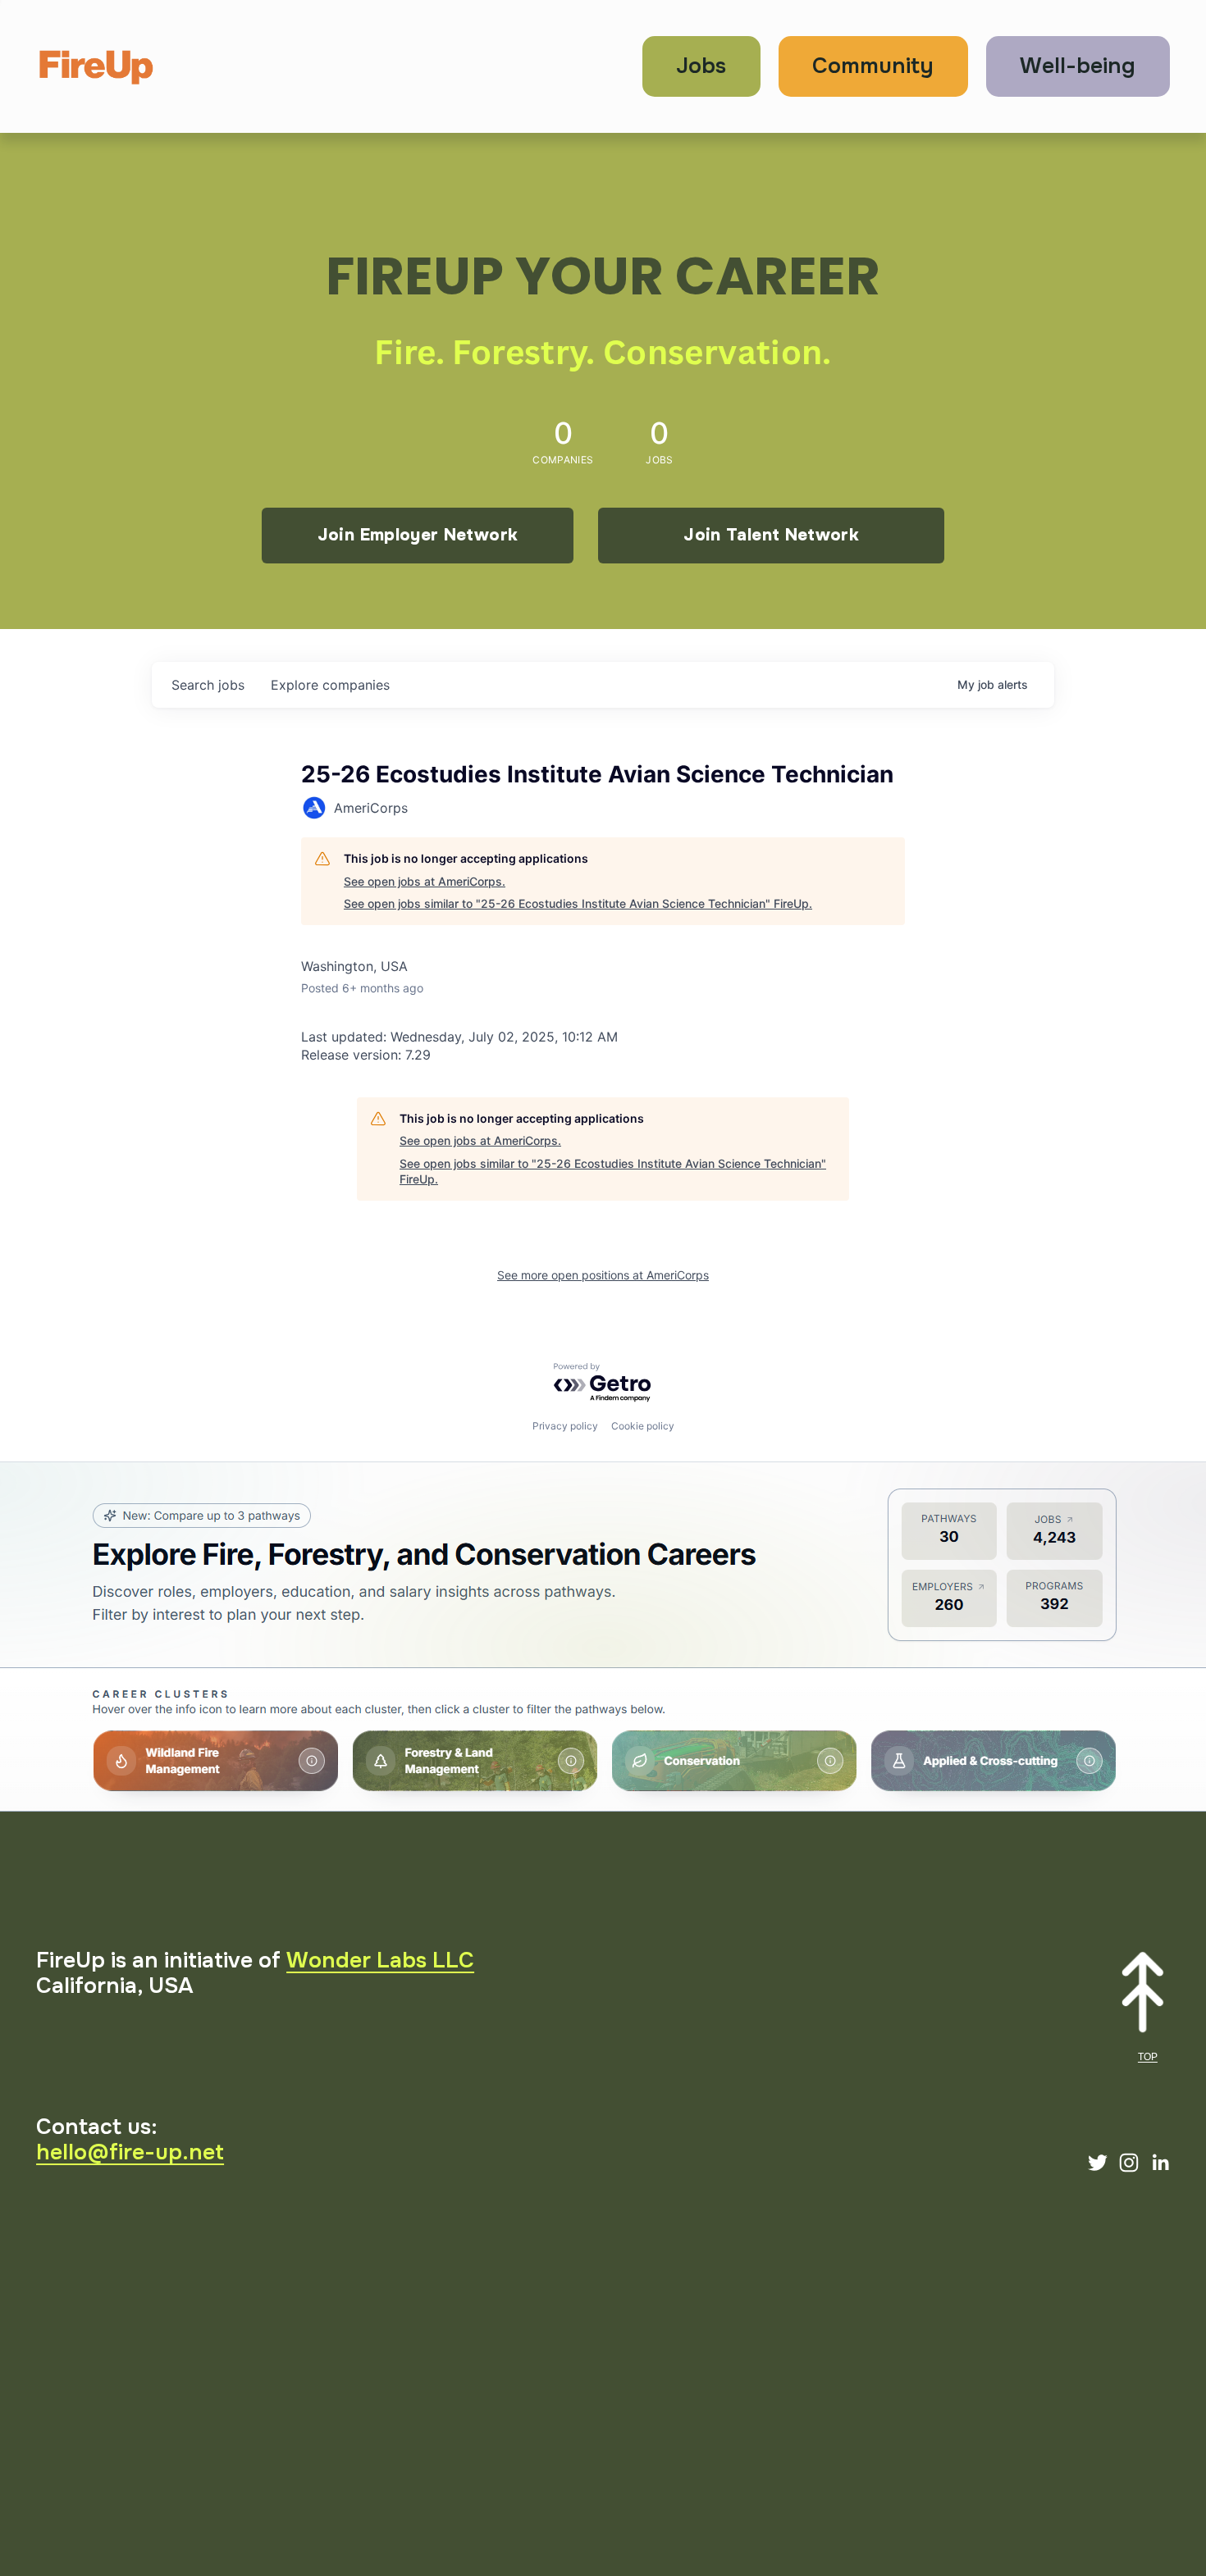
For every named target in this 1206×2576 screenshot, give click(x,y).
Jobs (701, 66)
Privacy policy (565, 1426)
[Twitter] (1098, 2163)
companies (330, 685)
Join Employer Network (418, 535)
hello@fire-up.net (130, 2152)
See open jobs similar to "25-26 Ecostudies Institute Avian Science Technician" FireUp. (578, 903)
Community (873, 66)
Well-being (1078, 66)
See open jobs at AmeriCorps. (425, 881)
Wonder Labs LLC (380, 1960)
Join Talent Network (771, 535)
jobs (208, 685)
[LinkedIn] (1160, 2163)
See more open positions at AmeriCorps (603, 1275)
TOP (1148, 2057)
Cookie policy (643, 1426)
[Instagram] (1129, 2163)
